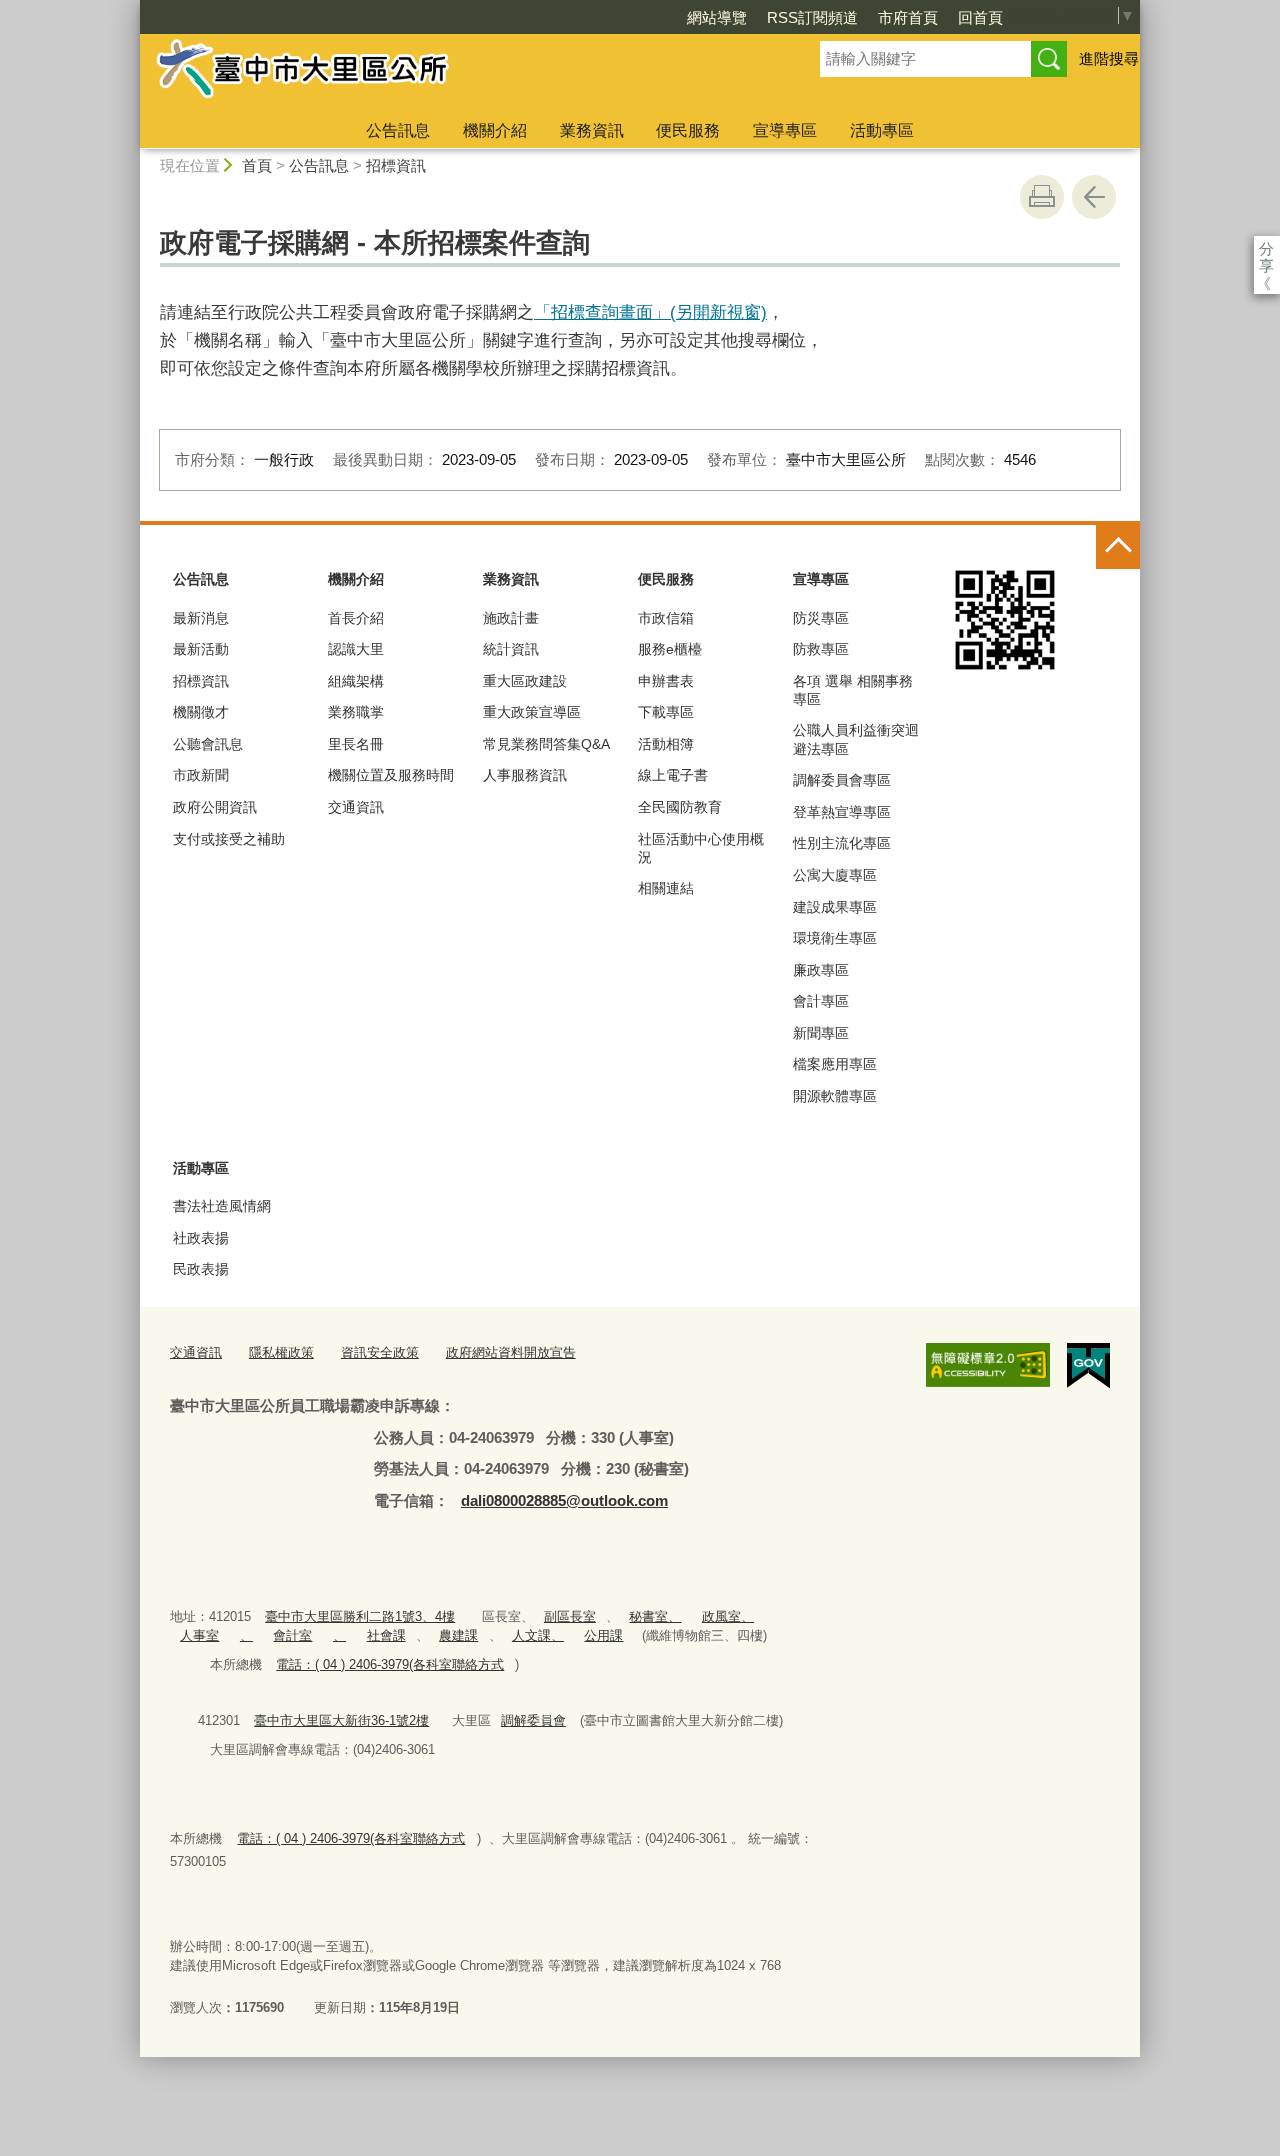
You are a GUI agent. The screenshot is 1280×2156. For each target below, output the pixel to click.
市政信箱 (666, 618)
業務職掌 (356, 712)
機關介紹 (495, 130)
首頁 (257, 165)
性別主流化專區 (842, 843)
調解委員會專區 (842, 780)
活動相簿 (666, 744)
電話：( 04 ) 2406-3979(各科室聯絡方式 (390, 1664)
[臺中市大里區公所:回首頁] (456, 73)
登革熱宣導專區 (842, 812)
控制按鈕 (1118, 547)
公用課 (603, 1635)
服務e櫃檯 (670, 649)
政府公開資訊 (215, 807)
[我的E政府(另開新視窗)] (1088, 1366)
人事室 (199, 1635)
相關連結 (666, 888)
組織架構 (356, 681)
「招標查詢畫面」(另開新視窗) (650, 312)
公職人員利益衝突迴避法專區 (856, 739)
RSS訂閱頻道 (812, 17)
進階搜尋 (1109, 58)
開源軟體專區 (835, 1096)
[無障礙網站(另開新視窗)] (988, 1365)
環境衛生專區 (835, 938)
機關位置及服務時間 (391, 775)
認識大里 (356, 649)
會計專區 (821, 1001)
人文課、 (538, 1635)
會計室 (292, 1635)
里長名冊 (356, 744)
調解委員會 (533, 1720)
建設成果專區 (835, 907)
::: (131, 8)
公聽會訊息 (208, 744)
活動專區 (882, 130)
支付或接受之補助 (229, 839)
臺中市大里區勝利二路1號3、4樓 (360, 1616)
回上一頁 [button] (1094, 197)
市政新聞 (201, 775)
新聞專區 (821, 1033)
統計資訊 (511, 649)
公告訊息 (398, 130)
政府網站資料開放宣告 (511, 1352)
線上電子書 (673, 775)
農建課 (458, 1635)
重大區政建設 (525, 681)
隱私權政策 (281, 1352)
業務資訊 (592, 130)
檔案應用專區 (835, 1064)
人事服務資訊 (525, 775)
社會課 (386, 1635)
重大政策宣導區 (532, 712)
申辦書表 (666, 681)
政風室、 (728, 1616)
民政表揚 (201, 1269)
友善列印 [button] (1042, 197)
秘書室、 (655, 1616)
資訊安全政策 (380, 1352)
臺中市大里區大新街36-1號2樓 (341, 1720)
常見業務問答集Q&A (546, 744)
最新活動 (201, 649)
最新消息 (201, 618)
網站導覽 (717, 17)
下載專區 (666, 712)
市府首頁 (908, 17)
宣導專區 (785, 130)
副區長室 (570, 1616)
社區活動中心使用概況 (701, 848)
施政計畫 (511, 618)
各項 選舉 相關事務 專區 (853, 690)
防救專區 (821, 649)
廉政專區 (821, 970)
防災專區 (821, 618)
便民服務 (688, 130)
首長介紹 (356, 618)
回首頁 (980, 17)
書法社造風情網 (222, 1206)
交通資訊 (356, 807)
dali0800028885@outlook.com (564, 1500)
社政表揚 (201, 1238)
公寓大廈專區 (835, 875)
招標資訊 (396, 165)
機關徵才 (201, 712)
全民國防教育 (680, 807)
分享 (1266, 248)
